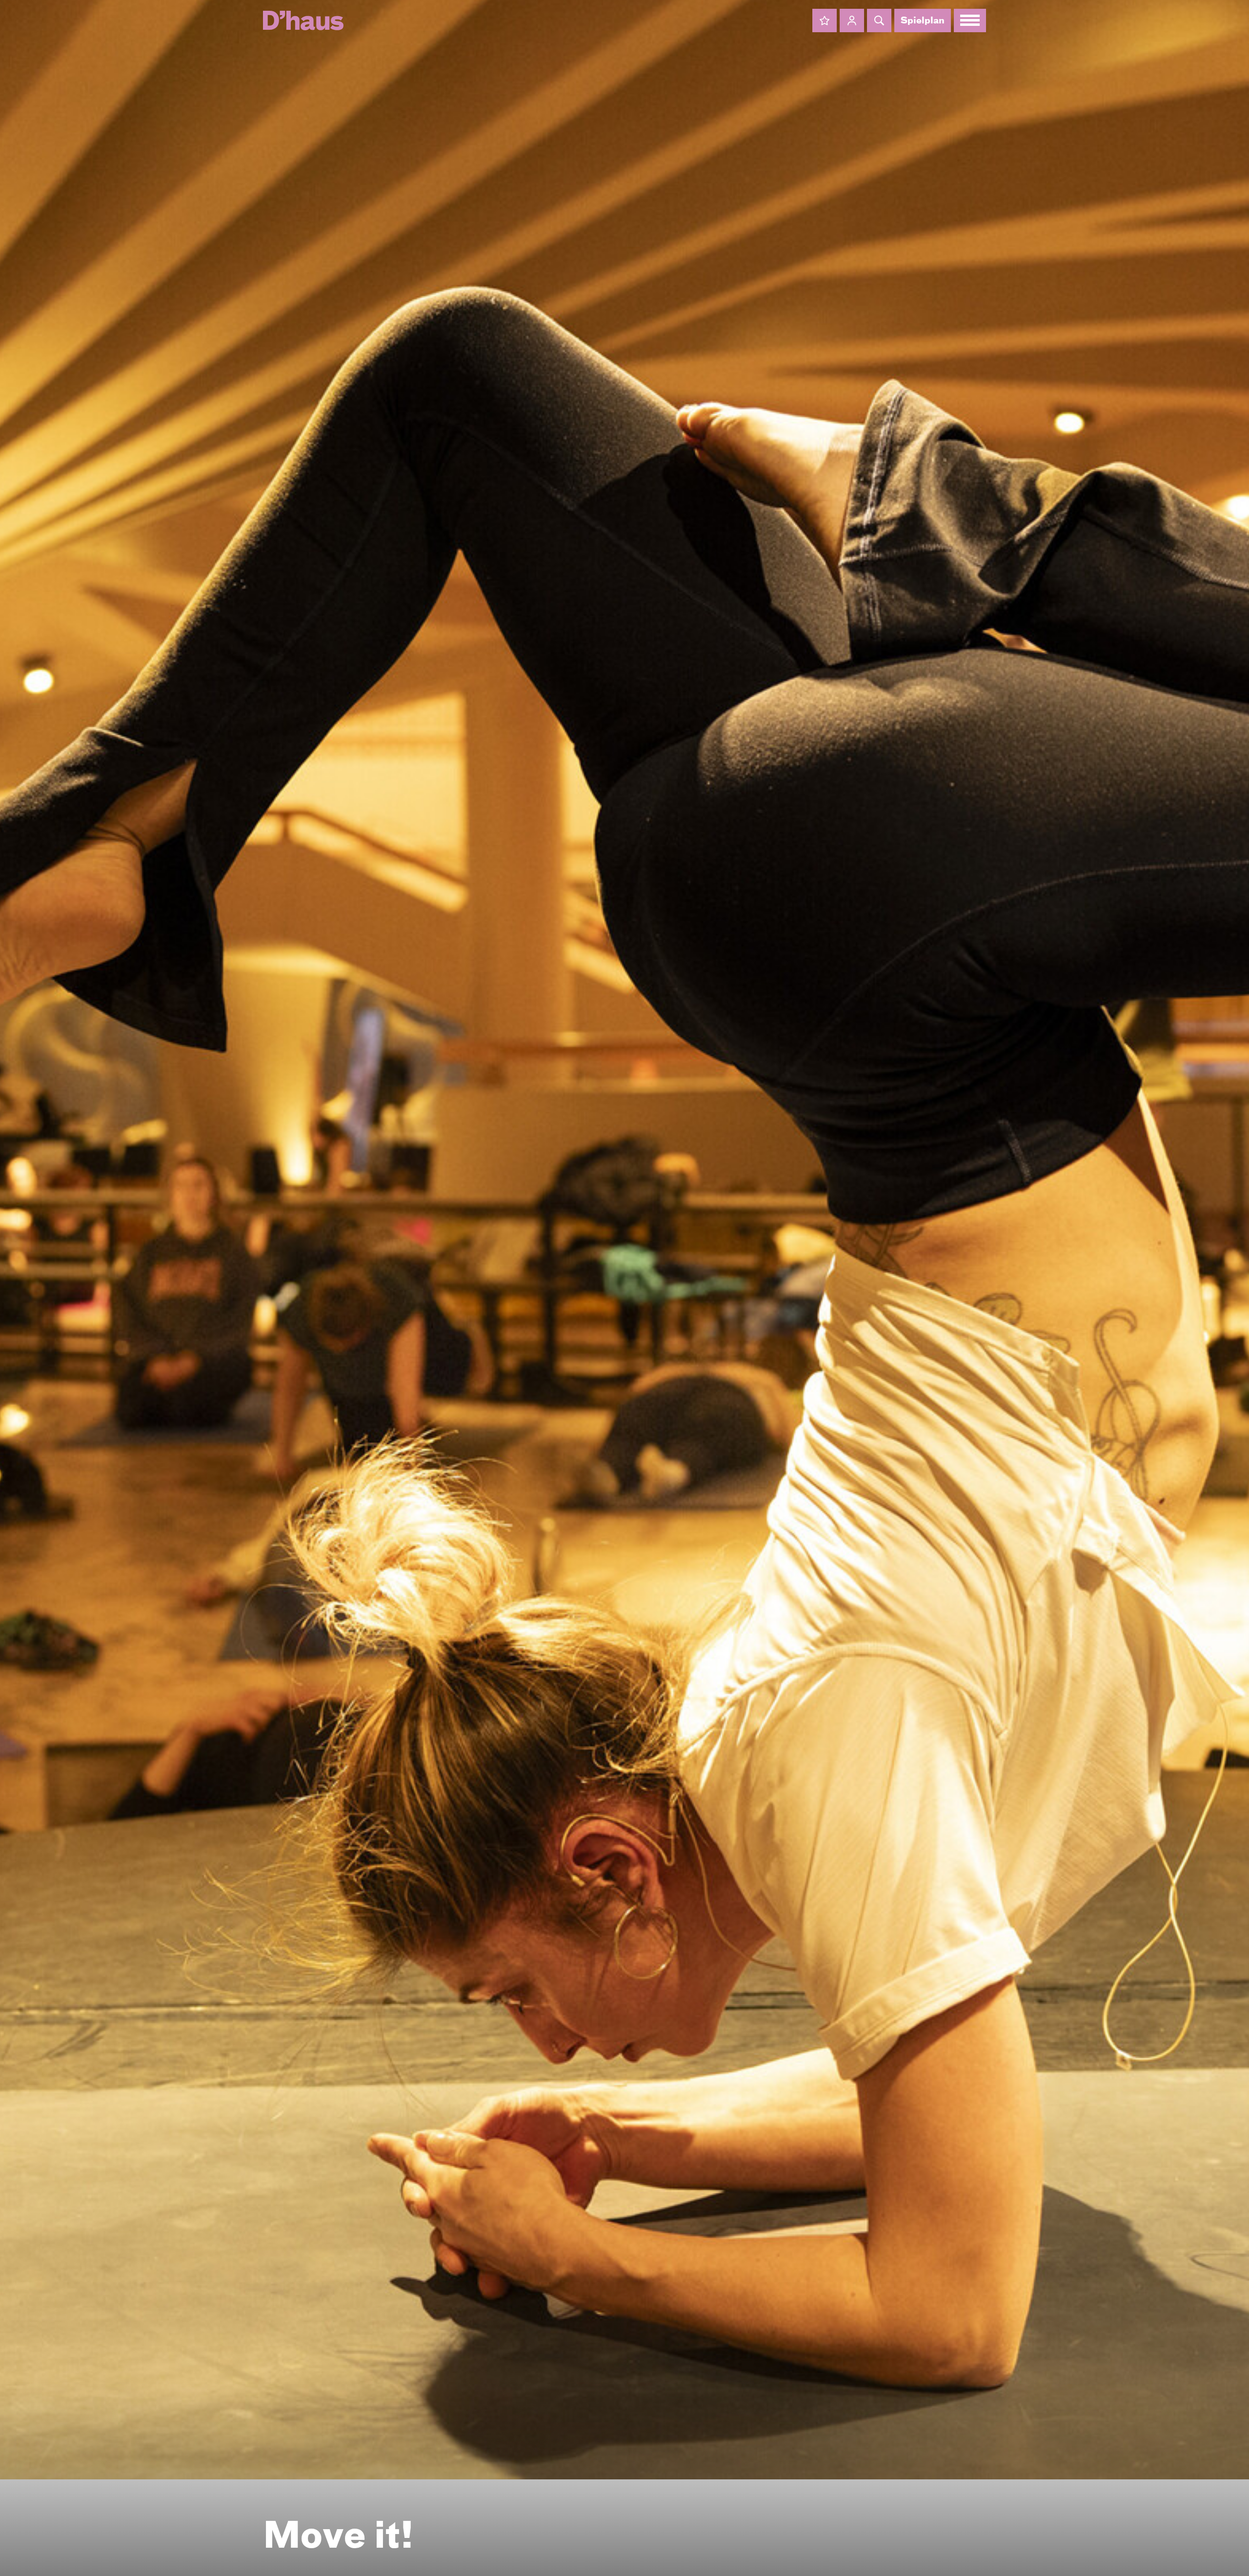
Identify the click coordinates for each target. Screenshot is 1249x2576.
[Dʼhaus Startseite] (303, 20)
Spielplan (923, 21)
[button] (825, 20)
